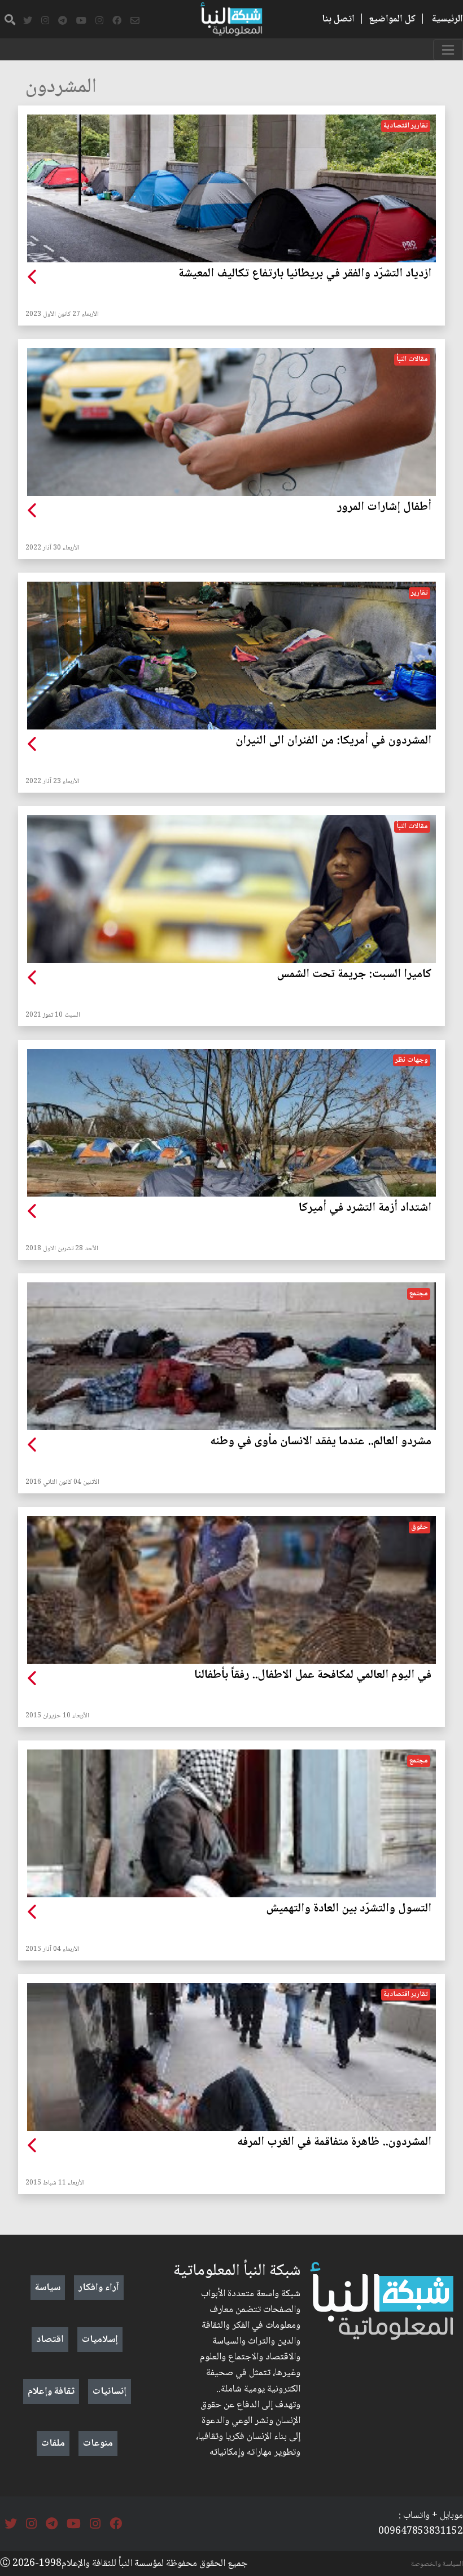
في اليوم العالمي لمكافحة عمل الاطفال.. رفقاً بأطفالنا (313, 1676)
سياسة (48, 2288)
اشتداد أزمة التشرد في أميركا (365, 1208)
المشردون (61, 88)
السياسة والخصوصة (437, 2564)
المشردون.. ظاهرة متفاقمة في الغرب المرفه (334, 2143)
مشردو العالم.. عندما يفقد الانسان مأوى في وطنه (321, 1442)
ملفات (53, 2443)
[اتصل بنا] (135, 21)
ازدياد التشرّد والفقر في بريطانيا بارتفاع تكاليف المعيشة (305, 274)
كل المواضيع (392, 19)
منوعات (98, 2443)
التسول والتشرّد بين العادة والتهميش (349, 1909)
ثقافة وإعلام (51, 2392)
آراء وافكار (99, 2288)
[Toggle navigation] (448, 50)
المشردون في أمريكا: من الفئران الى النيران (333, 741)
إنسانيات (110, 2392)
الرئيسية (447, 19)
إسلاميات (100, 2340)
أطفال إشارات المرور (384, 508)
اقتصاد (50, 2340)
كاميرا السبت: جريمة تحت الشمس (354, 975)
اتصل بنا (338, 19)
